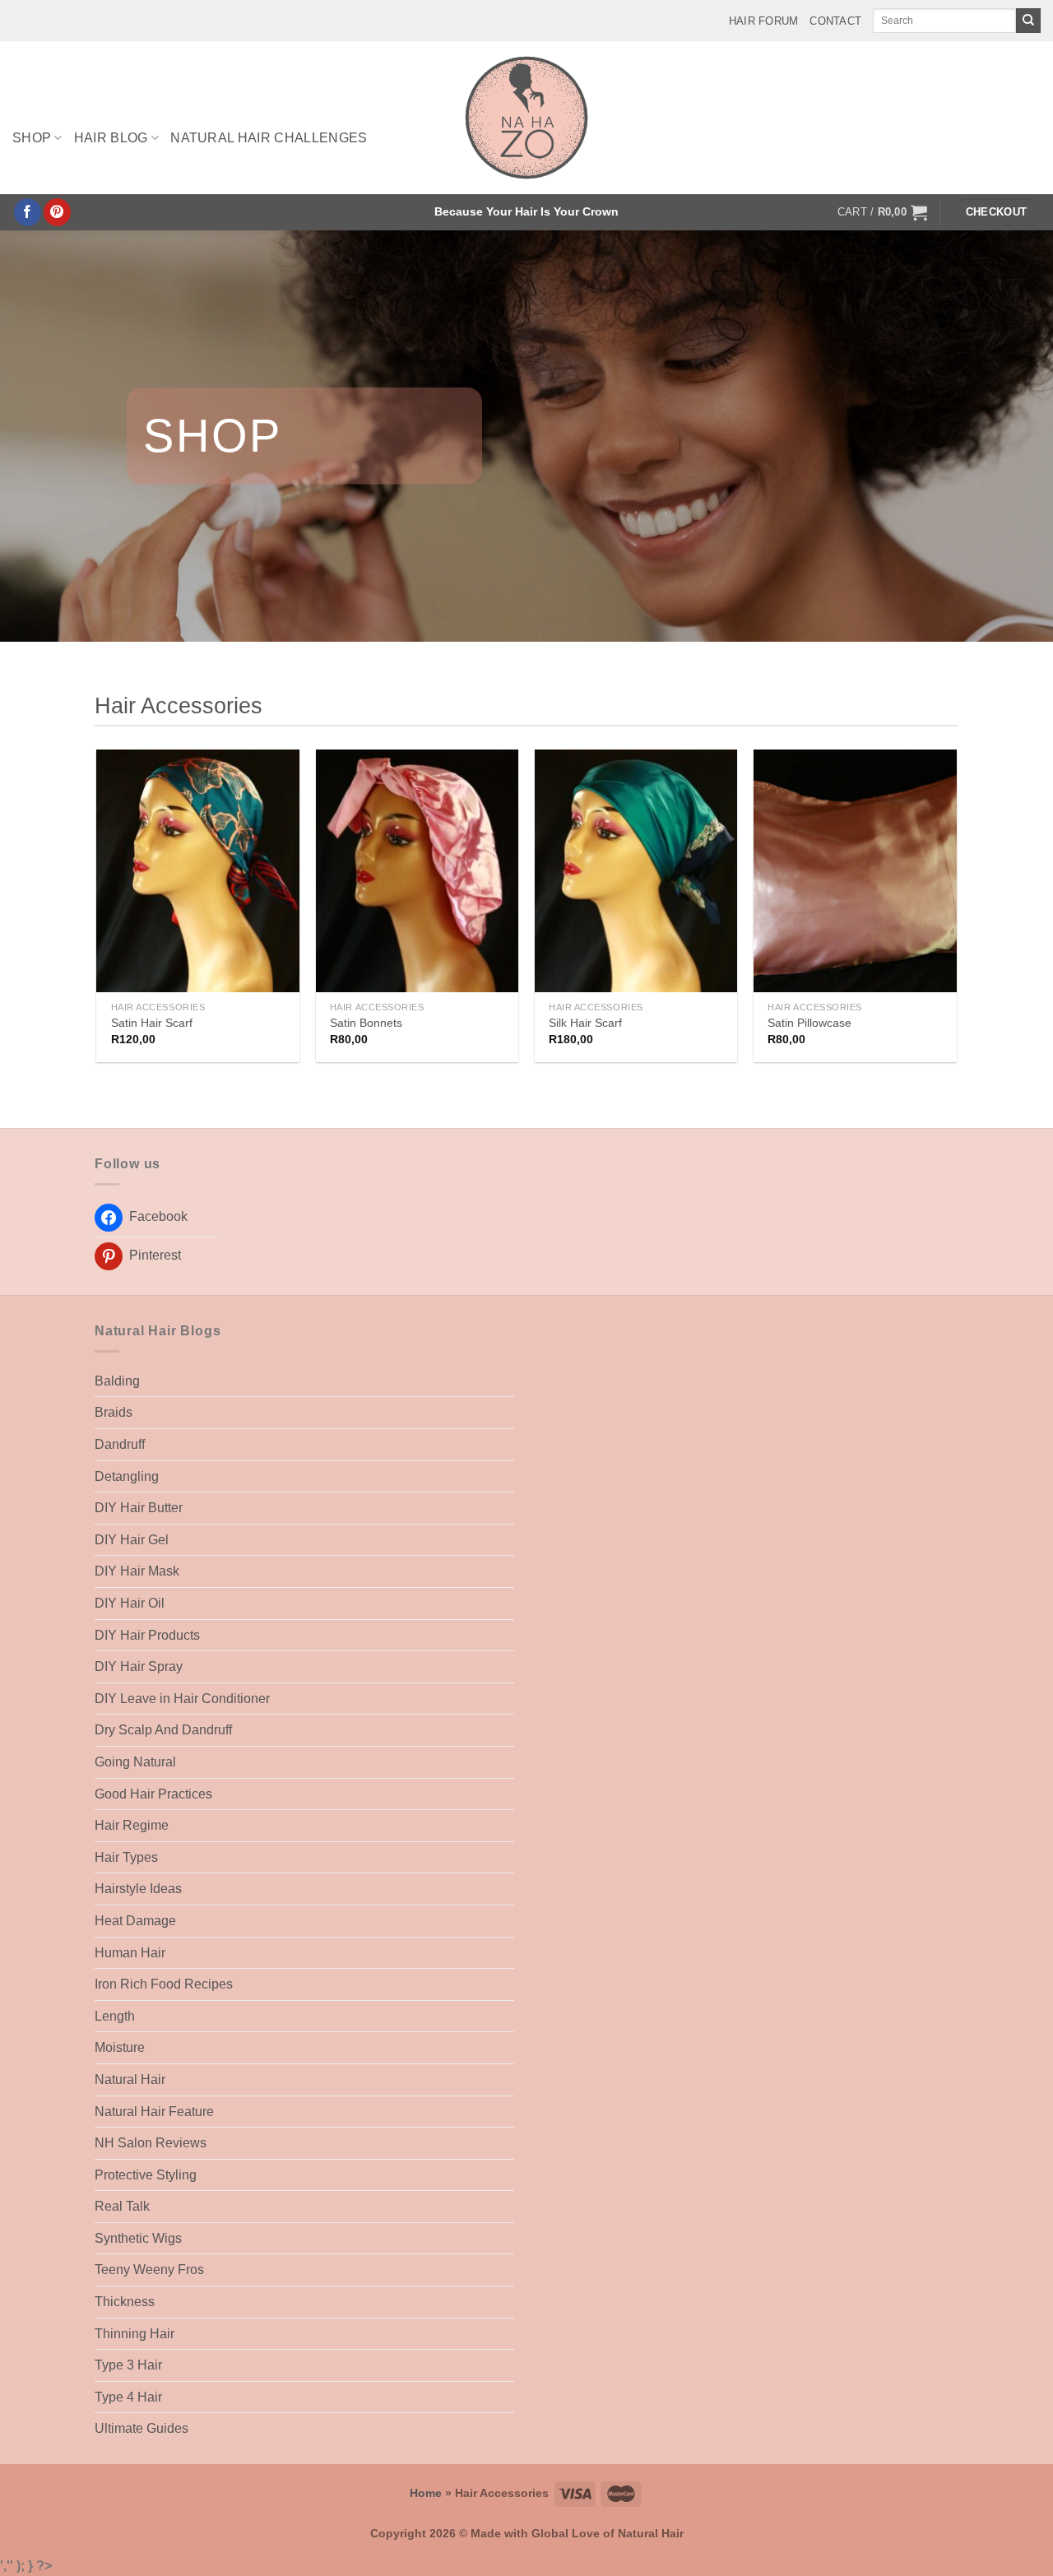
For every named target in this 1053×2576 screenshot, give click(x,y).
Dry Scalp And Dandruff (163, 1730)
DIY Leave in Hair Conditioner (182, 1699)
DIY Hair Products (147, 1635)
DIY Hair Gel (132, 1540)
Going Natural (135, 1762)
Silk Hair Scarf (585, 1023)
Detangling (127, 1476)
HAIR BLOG (111, 138)
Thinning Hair (135, 2334)
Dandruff (120, 1444)
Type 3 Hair (128, 2365)
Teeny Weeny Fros (149, 2270)
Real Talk (122, 2206)
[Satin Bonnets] (417, 871)
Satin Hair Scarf (152, 1023)
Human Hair (130, 1953)
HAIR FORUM (764, 21)
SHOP (32, 138)
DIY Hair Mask (137, 1571)
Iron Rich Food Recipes (164, 1984)
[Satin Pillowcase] (855, 871)
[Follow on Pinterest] (57, 212)
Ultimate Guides (141, 2428)
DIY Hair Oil (130, 1603)
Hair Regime (132, 1825)
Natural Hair (130, 2079)
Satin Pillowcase (809, 1023)
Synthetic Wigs (138, 2238)
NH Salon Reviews (151, 2143)
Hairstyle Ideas (138, 1889)
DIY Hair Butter (139, 1508)
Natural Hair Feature (154, 2112)
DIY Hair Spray (139, 1666)
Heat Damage (135, 1921)
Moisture (120, 2047)
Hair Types (126, 1857)
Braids (114, 1412)
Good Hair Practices (153, 1794)
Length (115, 2016)
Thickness (125, 2302)
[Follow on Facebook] (28, 212)
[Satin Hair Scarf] (198, 871)
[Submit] (1028, 21)
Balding (117, 1381)
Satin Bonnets (366, 1023)
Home (426, 2493)
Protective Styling (146, 2175)
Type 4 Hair (128, 2397)
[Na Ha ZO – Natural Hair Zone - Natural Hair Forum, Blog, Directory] (527, 118)
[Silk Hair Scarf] (636, 871)
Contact (835, 21)
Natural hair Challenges (269, 138)
